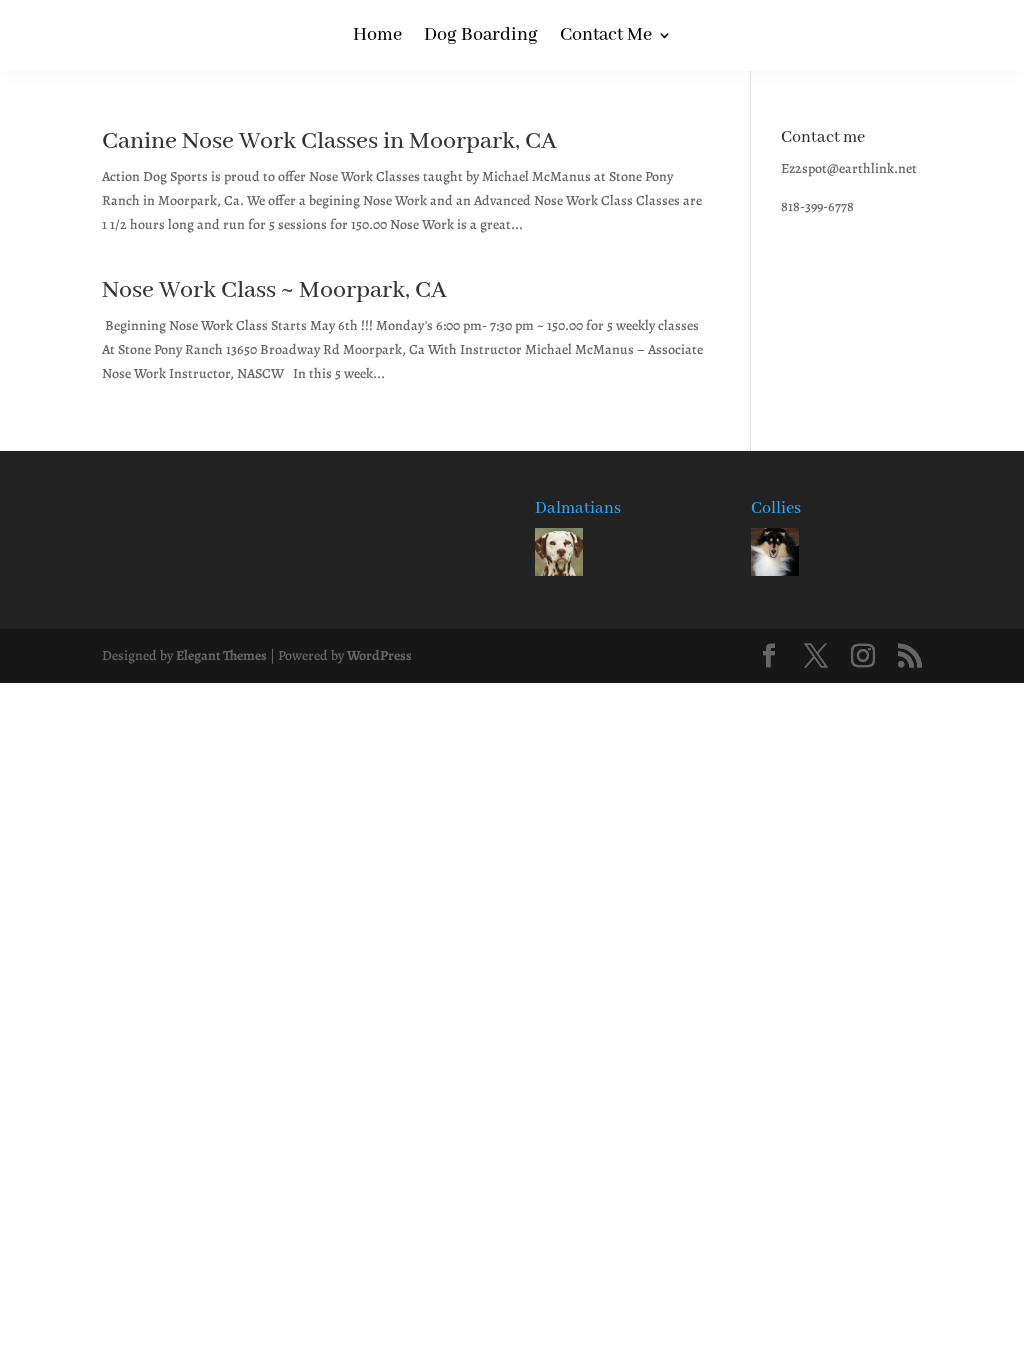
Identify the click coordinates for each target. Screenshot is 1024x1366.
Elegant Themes (221, 655)
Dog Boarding (481, 37)
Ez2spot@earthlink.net (849, 168)
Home (377, 37)
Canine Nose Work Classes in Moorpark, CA (329, 141)
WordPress (379, 655)
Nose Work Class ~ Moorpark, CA (274, 290)
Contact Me (606, 37)
